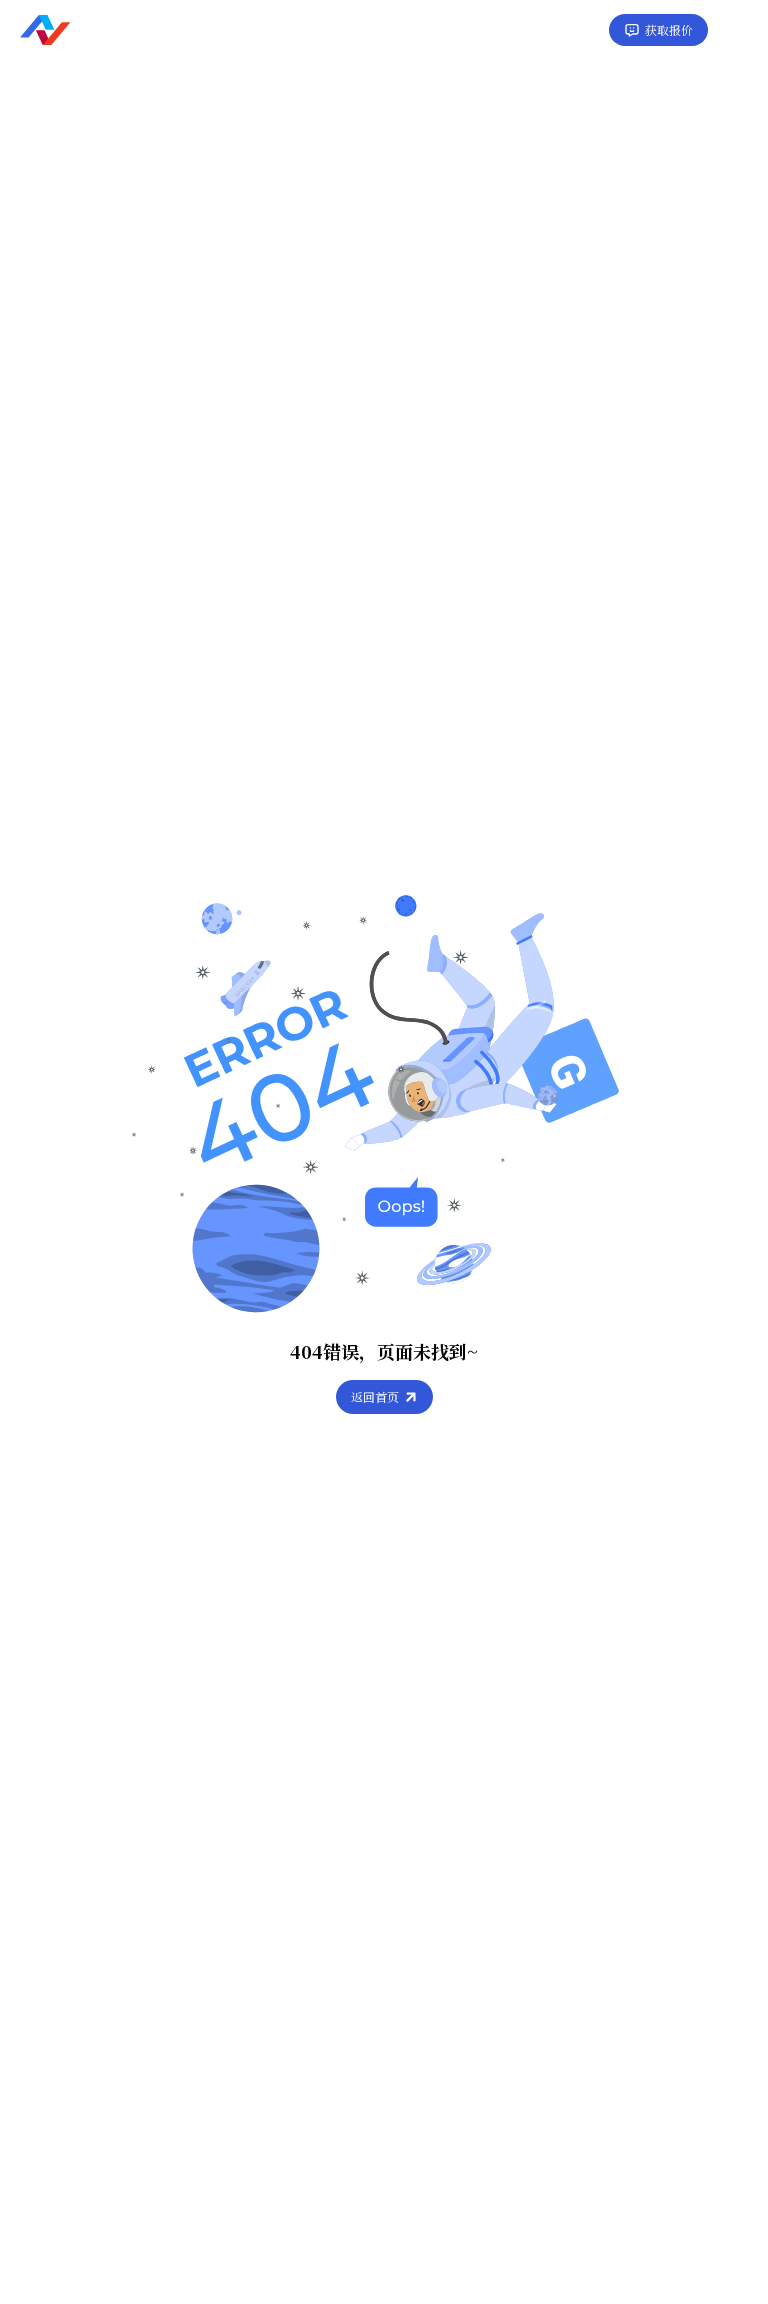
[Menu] (738, 30)
